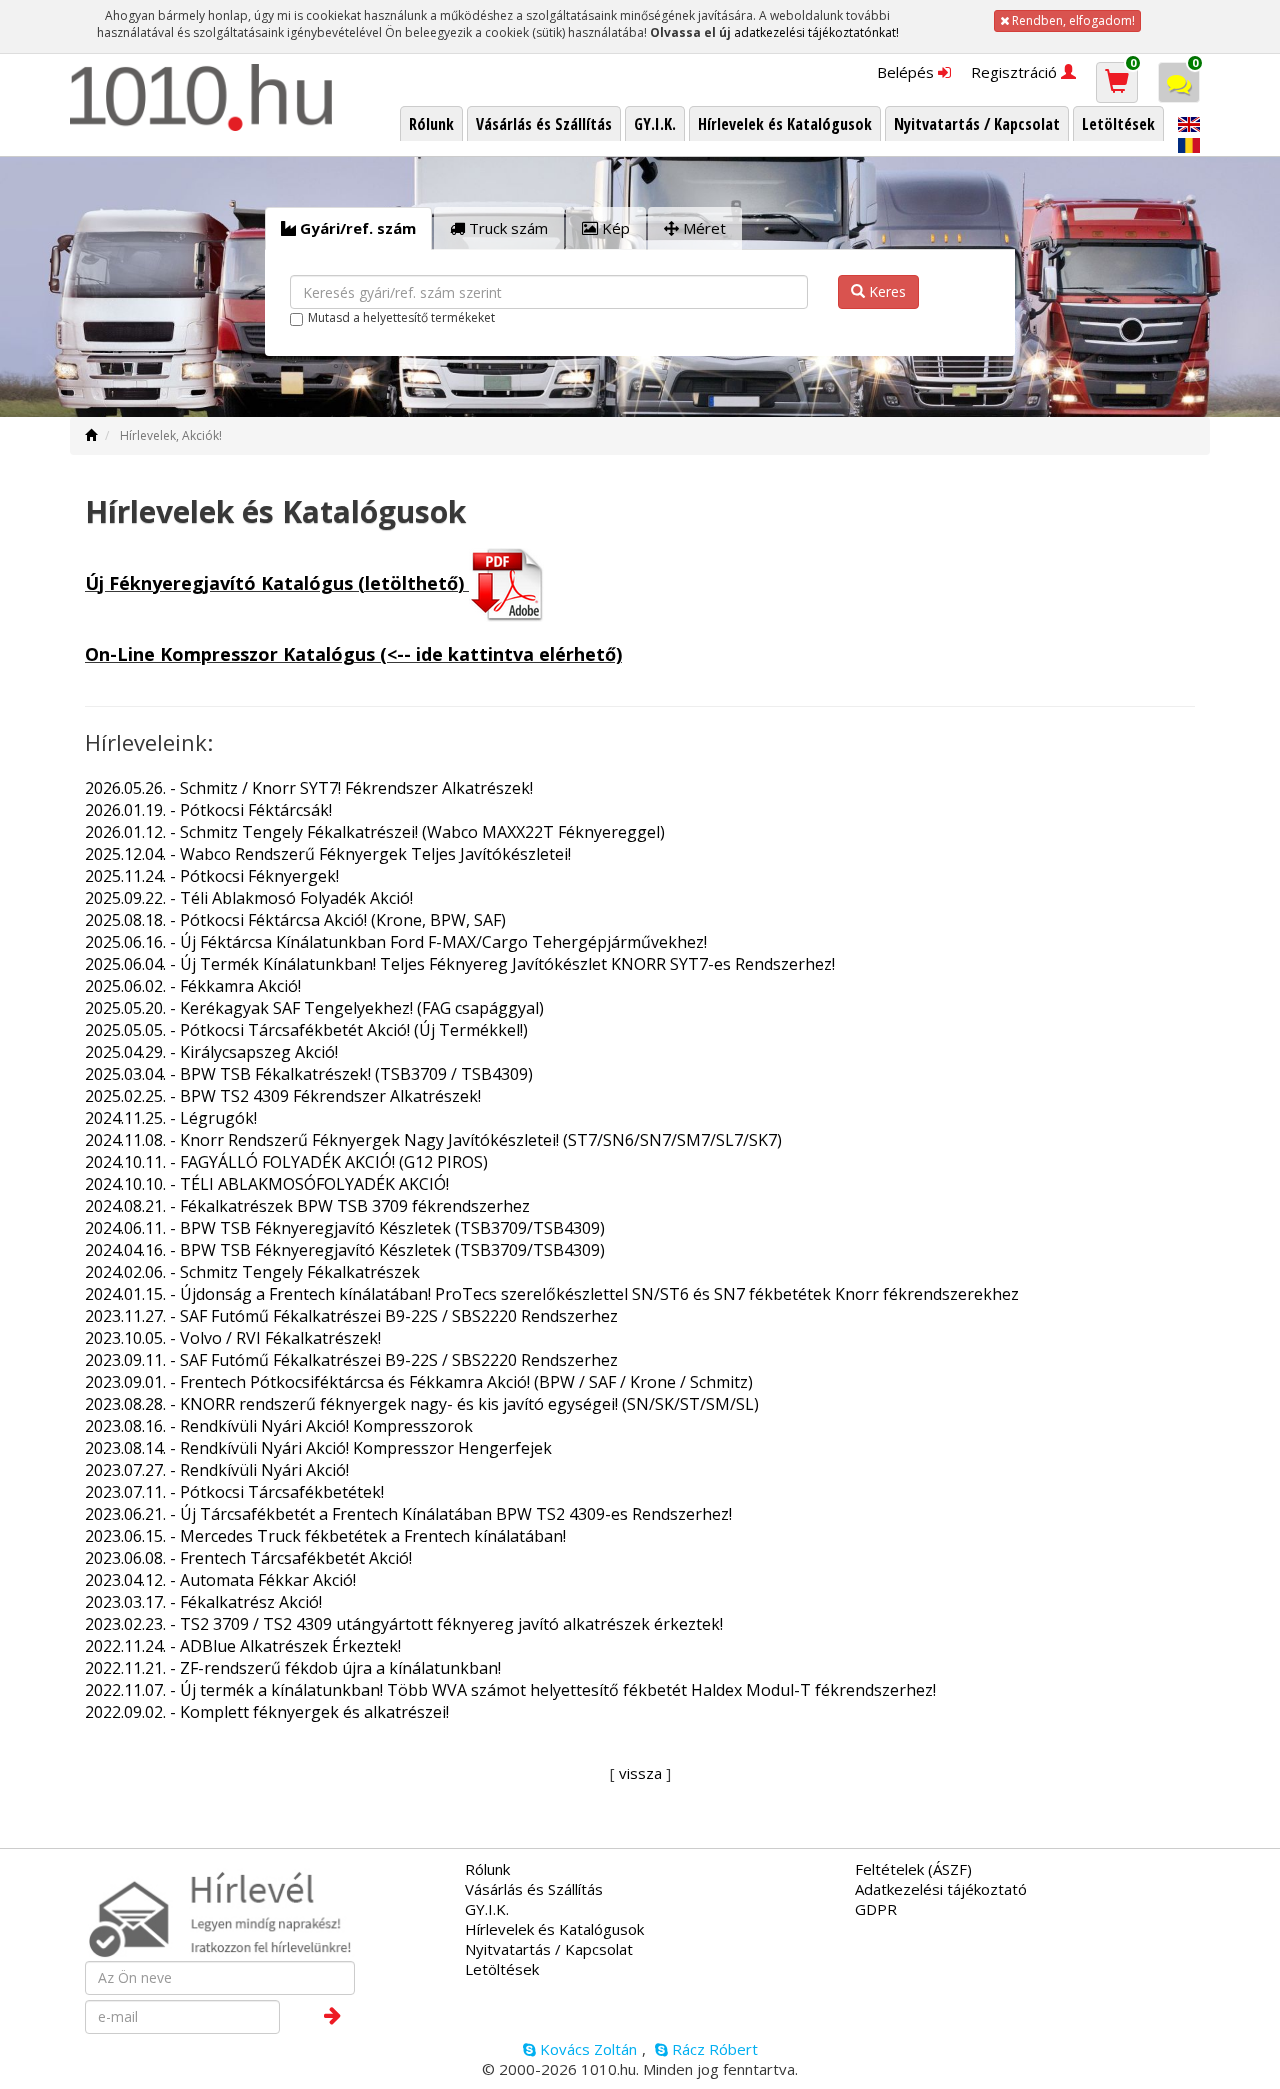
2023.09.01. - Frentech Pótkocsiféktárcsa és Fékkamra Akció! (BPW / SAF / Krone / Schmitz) (419, 1382)
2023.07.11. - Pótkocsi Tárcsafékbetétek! (234, 1492)
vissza (640, 1773)
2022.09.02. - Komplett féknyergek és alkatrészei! (267, 1712)
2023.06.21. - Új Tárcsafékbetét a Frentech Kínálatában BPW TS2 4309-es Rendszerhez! (408, 1514)
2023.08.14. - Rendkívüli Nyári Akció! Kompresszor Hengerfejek (318, 1448)
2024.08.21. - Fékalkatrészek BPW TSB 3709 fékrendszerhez (307, 1206)
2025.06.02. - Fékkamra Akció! (193, 986)
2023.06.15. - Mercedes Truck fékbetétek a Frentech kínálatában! (325, 1536)
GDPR (876, 1909)
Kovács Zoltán (586, 2049)
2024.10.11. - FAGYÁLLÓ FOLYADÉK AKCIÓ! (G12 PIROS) (286, 1162)
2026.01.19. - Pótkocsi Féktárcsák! (208, 810)
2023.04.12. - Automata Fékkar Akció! (220, 1580)
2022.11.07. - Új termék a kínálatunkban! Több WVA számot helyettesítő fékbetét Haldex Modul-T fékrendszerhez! (510, 1690)
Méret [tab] (702, 228)
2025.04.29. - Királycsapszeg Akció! (211, 1052)
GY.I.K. (487, 1909)
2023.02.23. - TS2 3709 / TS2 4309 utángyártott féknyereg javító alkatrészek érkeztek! (404, 1624)
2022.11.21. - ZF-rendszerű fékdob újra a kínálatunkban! (293, 1668)
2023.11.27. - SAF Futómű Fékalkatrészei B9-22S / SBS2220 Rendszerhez (351, 1316)
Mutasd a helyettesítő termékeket (401, 317)
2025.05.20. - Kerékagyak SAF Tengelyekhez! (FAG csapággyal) (314, 1008)
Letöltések (502, 1969)
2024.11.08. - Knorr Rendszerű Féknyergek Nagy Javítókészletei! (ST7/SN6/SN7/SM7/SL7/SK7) (433, 1140)
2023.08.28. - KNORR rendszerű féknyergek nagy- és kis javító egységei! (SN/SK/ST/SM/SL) (422, 1404)
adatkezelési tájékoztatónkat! (816, 32)
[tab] (348, 228)
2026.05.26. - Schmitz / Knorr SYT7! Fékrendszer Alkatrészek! (309, 788)
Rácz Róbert (713, 2049)
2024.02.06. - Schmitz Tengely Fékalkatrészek (252, 1272)
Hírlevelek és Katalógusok (554, 1929)
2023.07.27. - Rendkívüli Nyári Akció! (217, 1470)
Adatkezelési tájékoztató (941, 1889)
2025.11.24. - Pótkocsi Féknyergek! (212, 876)
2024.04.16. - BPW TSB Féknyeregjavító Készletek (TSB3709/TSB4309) (345, 1250)
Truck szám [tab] (506, 228)
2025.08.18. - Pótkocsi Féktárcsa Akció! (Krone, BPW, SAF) (295, 920)
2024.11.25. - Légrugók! (171, 1118)
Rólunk (487, 1869)
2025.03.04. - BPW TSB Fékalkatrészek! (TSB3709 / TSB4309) (309, 1074)
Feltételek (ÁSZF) (913, 1869)
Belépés (907, 72)
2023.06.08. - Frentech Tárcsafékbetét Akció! (248, 1558)
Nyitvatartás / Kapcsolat (549, 1949)
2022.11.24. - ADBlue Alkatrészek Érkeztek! (243, 1646)
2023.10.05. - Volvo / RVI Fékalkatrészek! (233, 1338)
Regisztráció (1016, 72)
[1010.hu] (201, 97)
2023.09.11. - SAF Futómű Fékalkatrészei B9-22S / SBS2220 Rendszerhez (351, 1360)
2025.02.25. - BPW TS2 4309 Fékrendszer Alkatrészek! (283, 1096)
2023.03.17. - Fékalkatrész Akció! (203, 1602)
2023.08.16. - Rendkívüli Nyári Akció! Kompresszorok (279, 1426)
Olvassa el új (690, 32)
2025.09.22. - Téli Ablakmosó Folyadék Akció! (249, 898)
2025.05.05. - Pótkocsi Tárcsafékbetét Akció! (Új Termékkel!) (306, 1030)
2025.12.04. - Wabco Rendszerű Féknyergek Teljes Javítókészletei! (328, 854)
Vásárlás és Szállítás (534, 1889)
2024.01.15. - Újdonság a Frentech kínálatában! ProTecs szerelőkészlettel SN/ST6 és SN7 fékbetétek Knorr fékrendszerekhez (552, 1294)
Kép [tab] (614, 228)
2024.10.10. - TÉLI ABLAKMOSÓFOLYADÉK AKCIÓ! (267, 1184)
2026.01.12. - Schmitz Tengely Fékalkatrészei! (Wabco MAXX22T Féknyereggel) (375, 832)
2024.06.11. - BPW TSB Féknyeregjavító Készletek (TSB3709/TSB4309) (345, 1228)
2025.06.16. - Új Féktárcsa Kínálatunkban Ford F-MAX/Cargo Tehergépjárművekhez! (396, 942)
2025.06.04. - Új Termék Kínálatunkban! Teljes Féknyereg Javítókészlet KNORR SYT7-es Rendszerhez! (460, 964)
